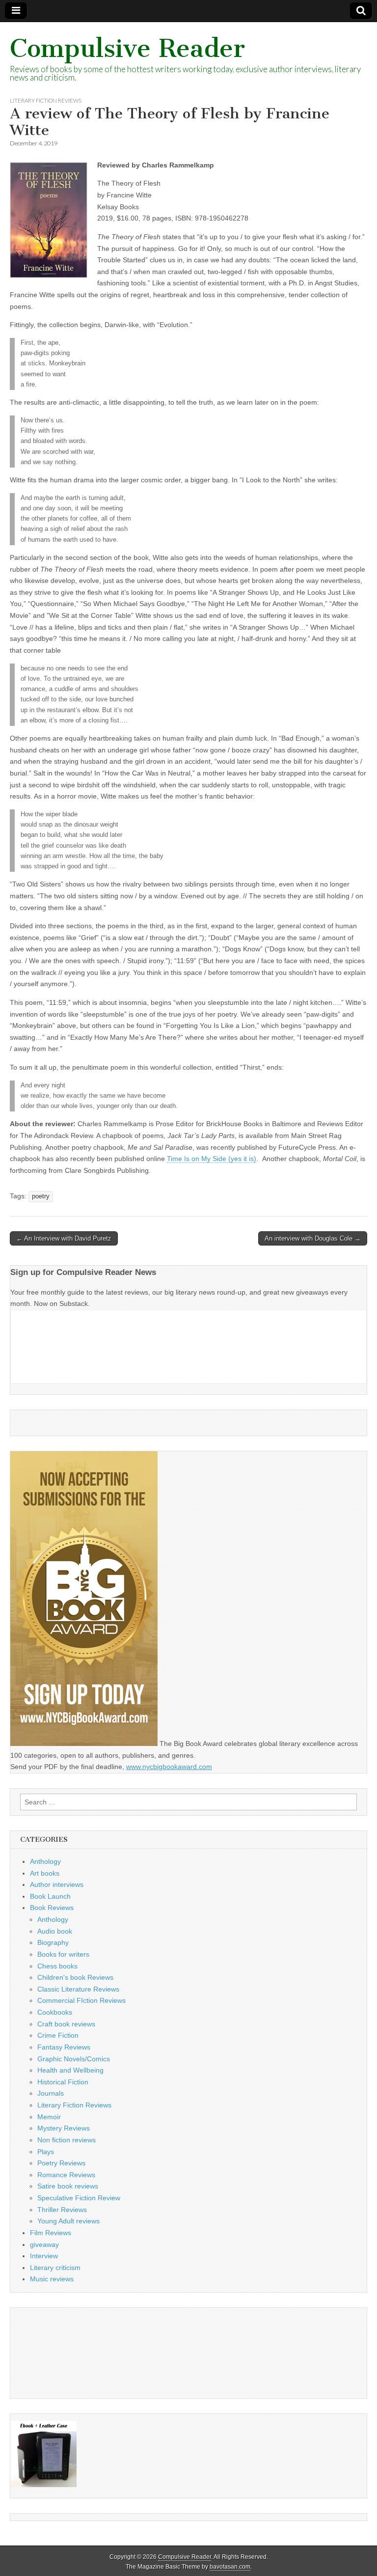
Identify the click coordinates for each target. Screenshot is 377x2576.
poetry (41, 1196)
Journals (51, 2093)
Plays (46, 2152)
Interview (44, 2256)
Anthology (45, 1861)
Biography (53, 1942)
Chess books (57, 1966)
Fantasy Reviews (64, 2047)
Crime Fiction (58, 2035)
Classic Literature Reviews (78, 1989)
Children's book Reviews (75, 1977)
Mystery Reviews (64, 2128)
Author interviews (57, 1884)
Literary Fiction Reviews (46, 100)
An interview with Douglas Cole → (313, 1238)
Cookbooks (55, 2012)
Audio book (55, 1931)
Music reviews (52, 2279)
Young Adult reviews (68, 2221)
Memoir (49, 2117)
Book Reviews (52, 1908)
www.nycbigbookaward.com (169, 1767)
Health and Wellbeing (70, 2070)
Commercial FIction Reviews (81, 2000)
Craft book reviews (66, 2024)
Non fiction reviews (67, 2140)
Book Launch (50, 1896)
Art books (45, 1873)
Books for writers (63, 1954)
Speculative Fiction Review (79, 2198)
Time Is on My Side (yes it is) (212, 1159)
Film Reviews (51, 2233)
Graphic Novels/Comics (74, 2059)
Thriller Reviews (62, 2210)
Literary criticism (55, 2268)
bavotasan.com (230, 2567)
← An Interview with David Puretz (64, 1238)
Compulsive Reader (127, 48)
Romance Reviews (66, 2175)
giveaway (44, 2244)
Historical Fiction (63, 2082)
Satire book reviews (68, 2186)
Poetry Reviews (61, 2163)
